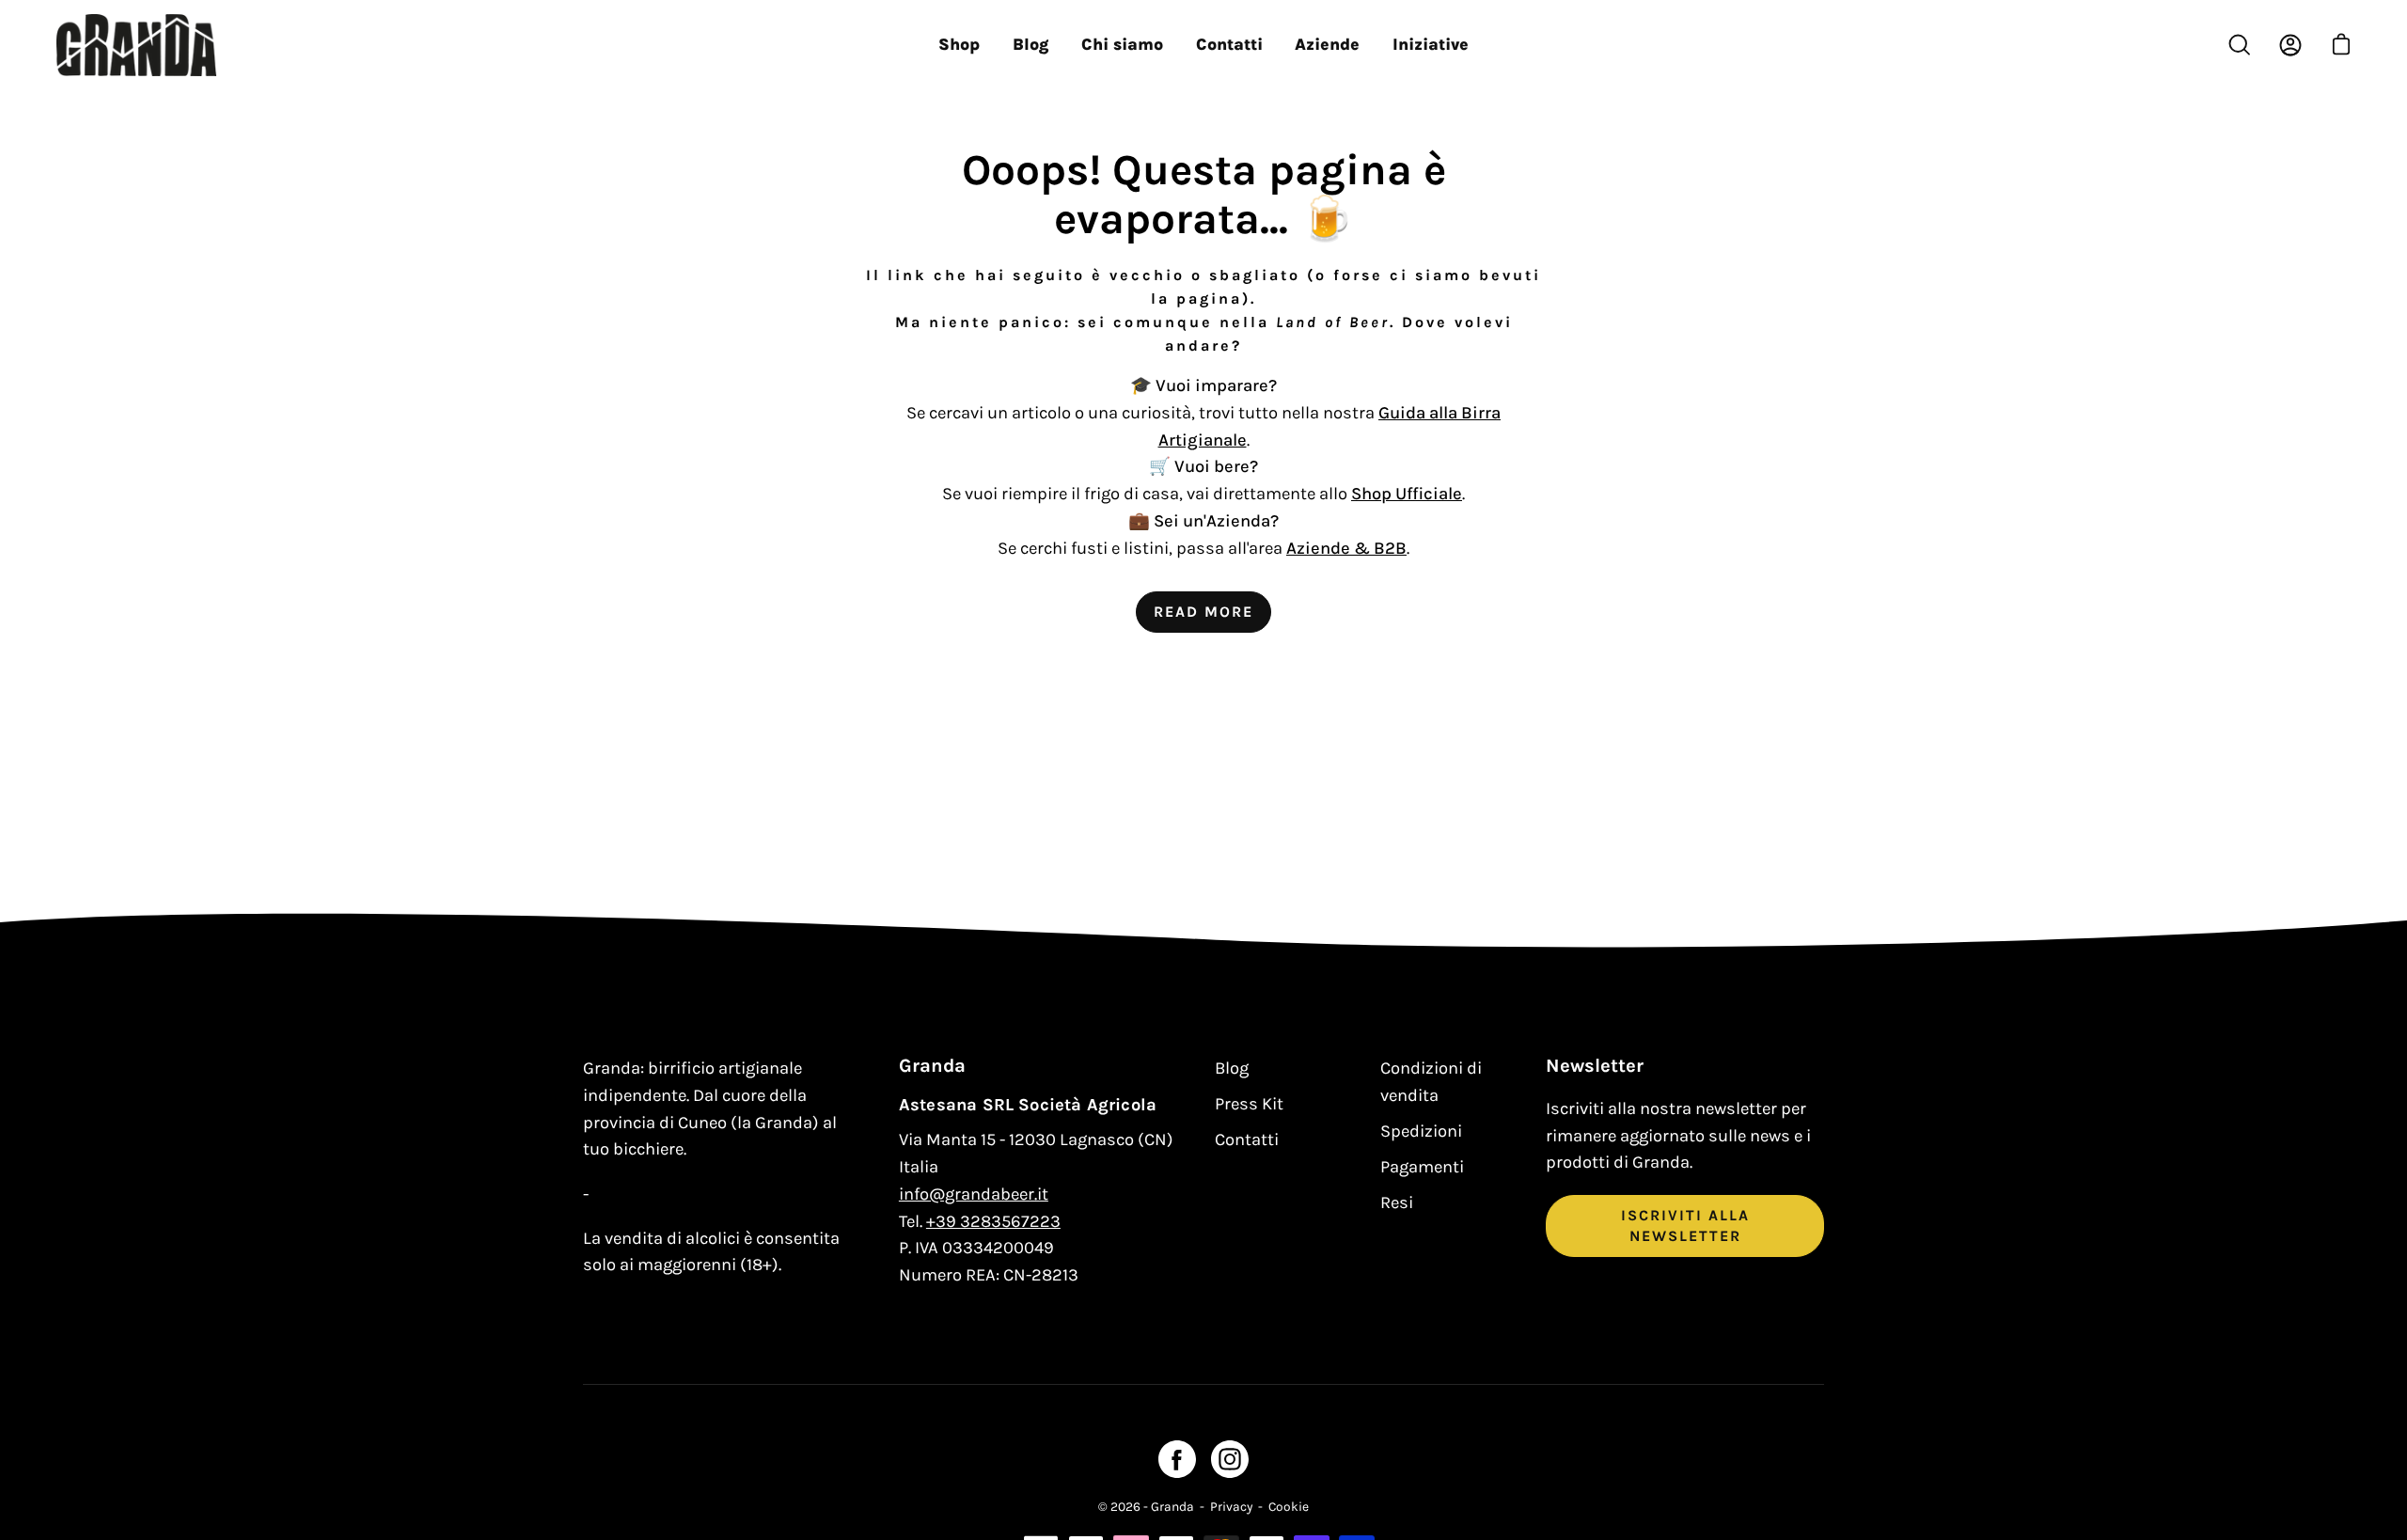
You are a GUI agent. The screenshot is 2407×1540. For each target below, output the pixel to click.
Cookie (1289, 1506)
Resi (1397, 1202)
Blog (1232, 1068)
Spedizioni (1421, 1131)
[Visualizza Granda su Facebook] (1177, 1459)
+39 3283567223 (993, 1221)
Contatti (1247, 1139)
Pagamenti (1422, 1167)
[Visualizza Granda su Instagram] (1230, 1459)
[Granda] (136, 45)
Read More (1203, 612)
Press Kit (1249, 1104)
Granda (1172, 1506)
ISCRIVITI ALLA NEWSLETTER (1685, 1226)
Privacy (1231, 1506)
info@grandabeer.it (974, 1194)
